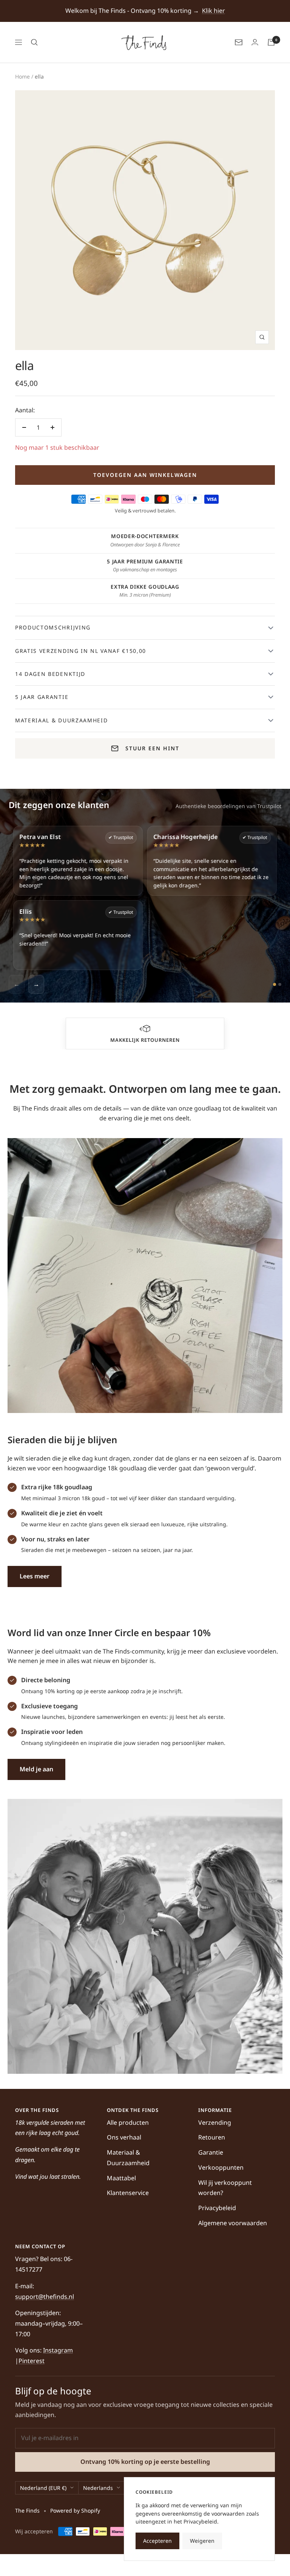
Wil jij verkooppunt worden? (225, 2188)
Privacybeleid (217, 2208)
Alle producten (128, 2123)
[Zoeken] (34, 42)
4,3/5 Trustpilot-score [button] (98, 1040)
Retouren (212, 2137)
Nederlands (98, 2488)
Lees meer (35, 1576)
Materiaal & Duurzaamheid (128, 2158)
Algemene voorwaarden (233, 2223)
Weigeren (202, 2541)
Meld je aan (36, 1769)
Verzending (215, 2123)
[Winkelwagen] (271, 42)
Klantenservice (128, 2193)
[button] (98, 1029)
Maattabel (121, 2178)
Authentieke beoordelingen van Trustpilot (228, 806)
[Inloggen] (255, 42)
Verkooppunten (221, 2167)
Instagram (58, 2350)
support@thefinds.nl (45, 2297)
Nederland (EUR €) (43, 2488)
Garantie (211, 2152)
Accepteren (157, 2541)
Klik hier (214, 11)
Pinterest (32, 2361)
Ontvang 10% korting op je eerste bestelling (145, 2462)
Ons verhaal (124, 2137)
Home (22, 76)
